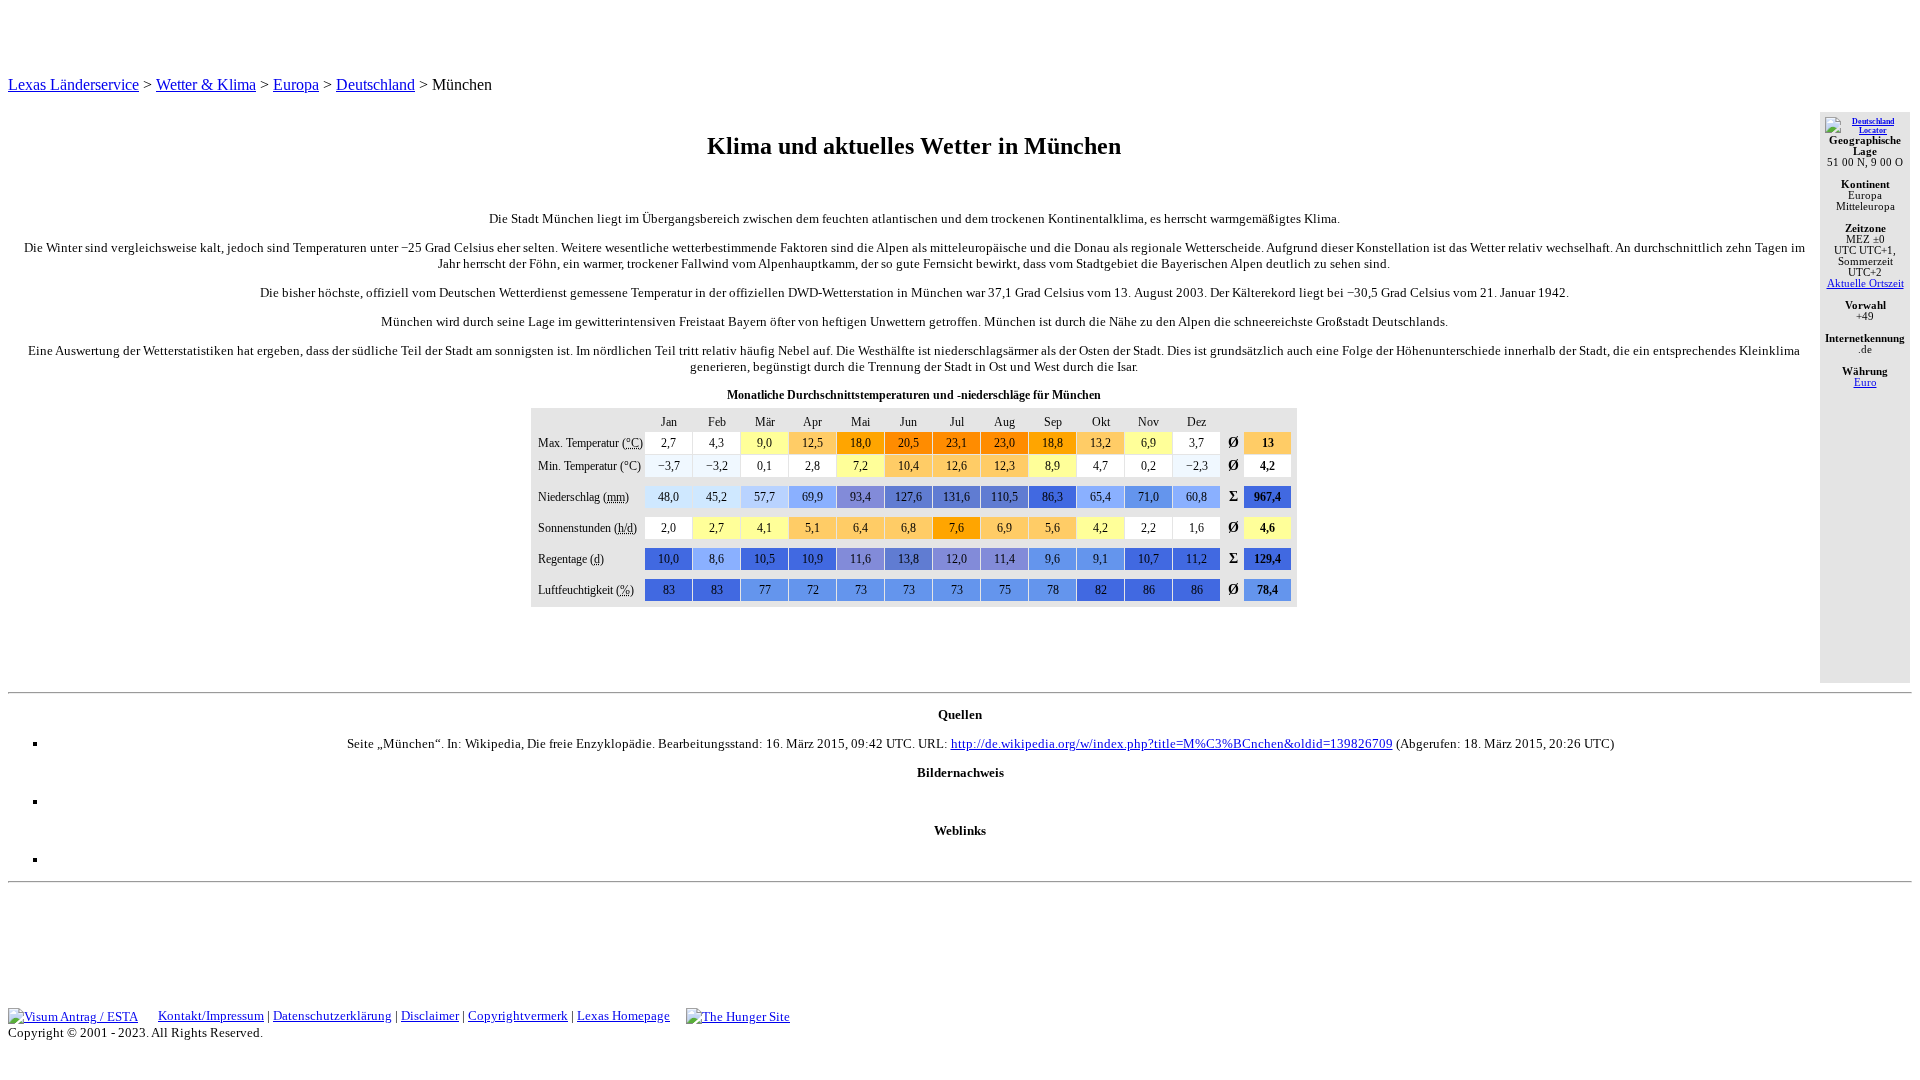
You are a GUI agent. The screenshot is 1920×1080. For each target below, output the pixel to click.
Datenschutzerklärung (332, 1015)
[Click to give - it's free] (738, 1015)
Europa (296, 84)
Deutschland (375, 84)
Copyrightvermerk (518, 1015)
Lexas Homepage (623, 1015)
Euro (1865, 382)
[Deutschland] (1865, 130)
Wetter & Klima (206, 84)
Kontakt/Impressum (211, 1015)
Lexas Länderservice (73, 84)
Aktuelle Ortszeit (1865, 283)
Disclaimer (430, 1015)
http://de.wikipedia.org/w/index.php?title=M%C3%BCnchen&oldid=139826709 (1172, 743)
